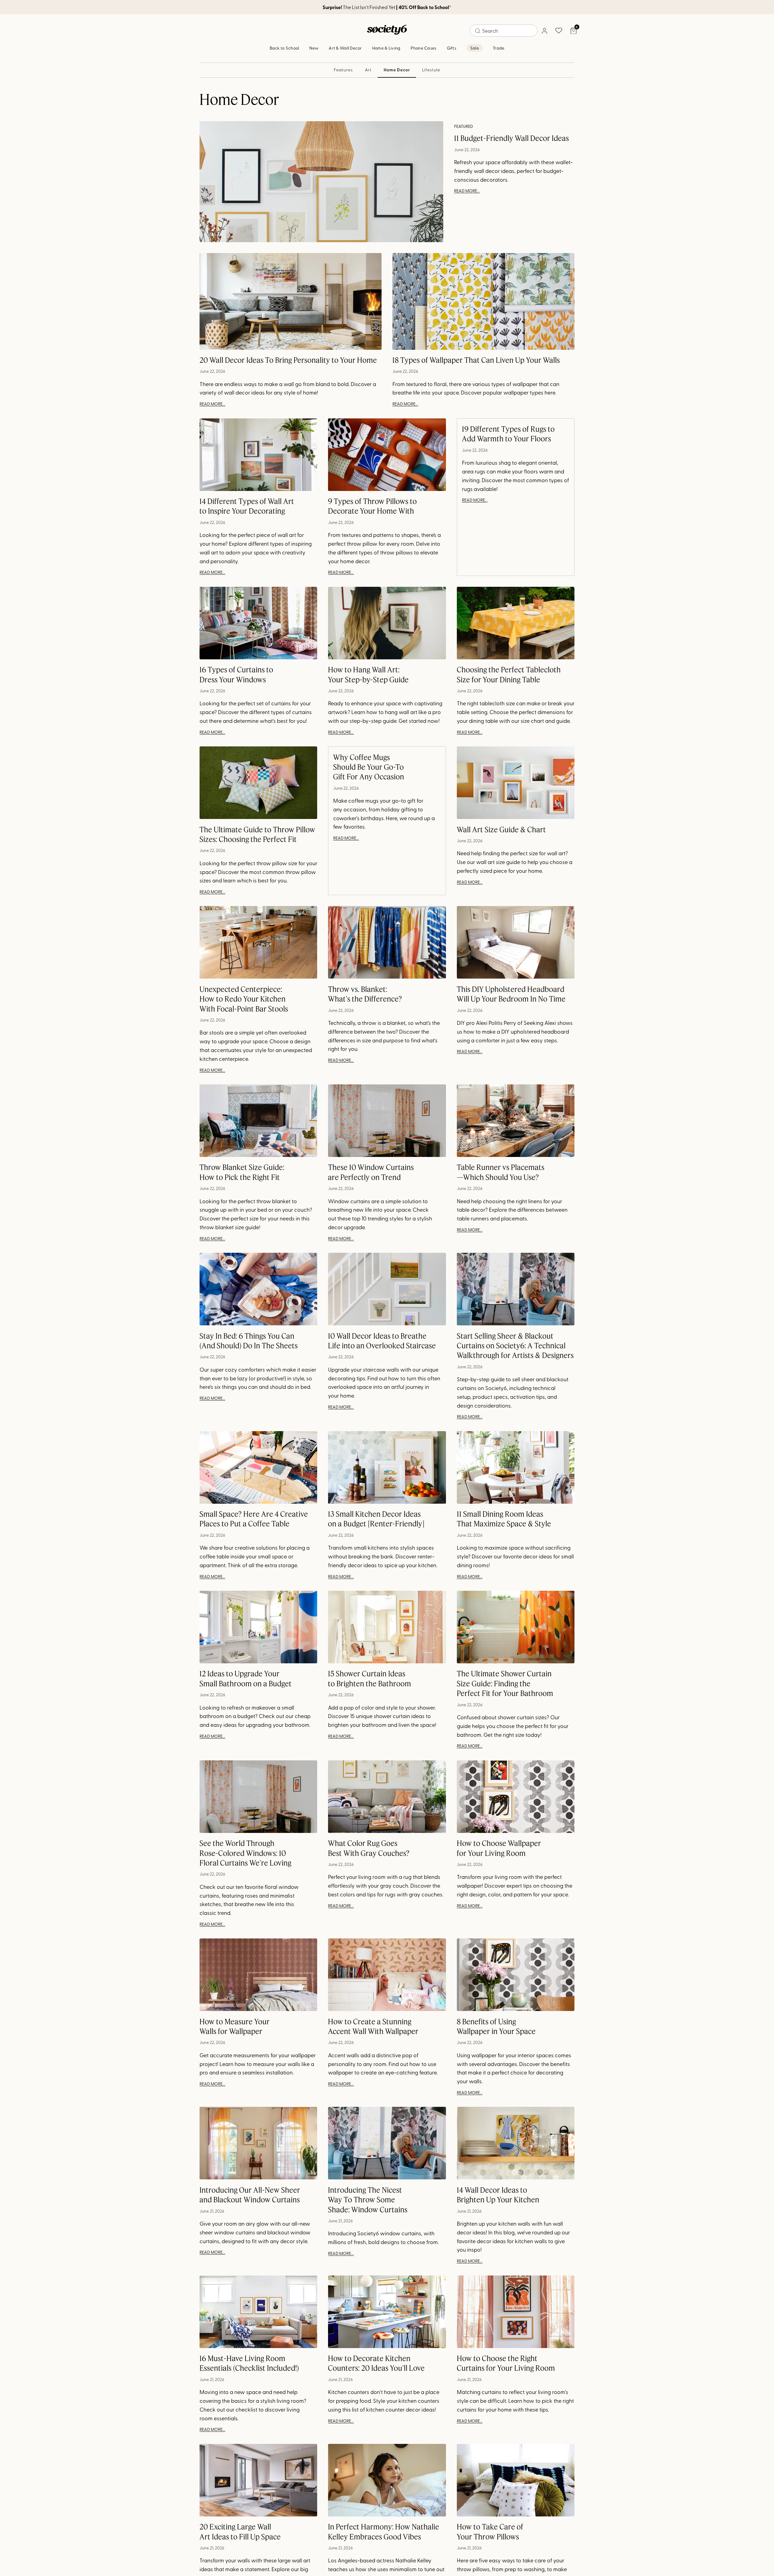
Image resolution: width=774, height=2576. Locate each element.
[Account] (544, 31)
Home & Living (386, 48)
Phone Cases (423, 48)
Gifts (452, 48)
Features (343, 70)
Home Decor (397, 70)
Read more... (467, 191)
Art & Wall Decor (345, 48)
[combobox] (504, 31)
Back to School (285, 48)
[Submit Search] (478, 31)
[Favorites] (559, 31)
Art (368, 70)
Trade (499, 48)
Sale (475, 48)
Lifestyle (431, 70)
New (314, 48)
